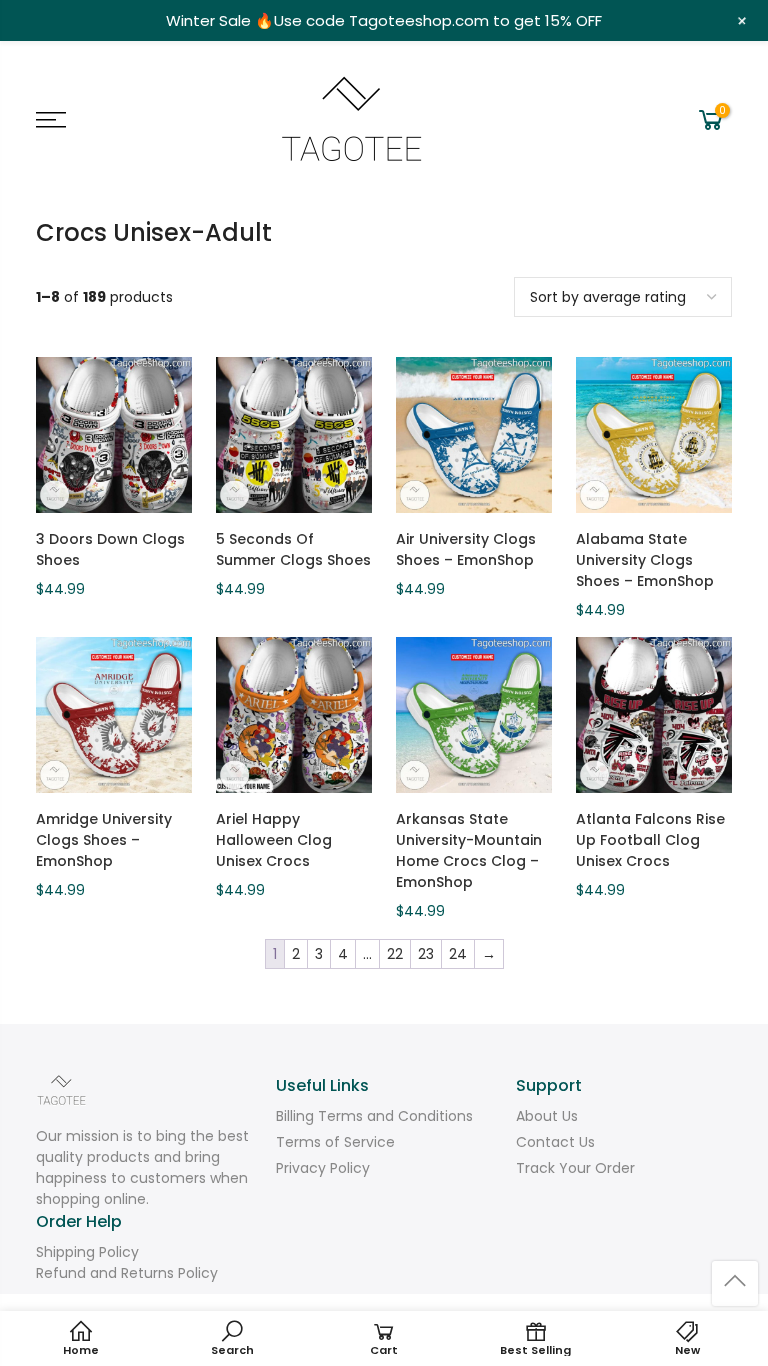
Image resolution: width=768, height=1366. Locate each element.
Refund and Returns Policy (127, 1273)
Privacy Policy (323, 1168)
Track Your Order (575, 1168)
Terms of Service (335, 1142)
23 (426, 954)
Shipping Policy (87, 1252)
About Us (547, 1116)
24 (458, 954)
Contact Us (555, 1142)
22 (395, 954)
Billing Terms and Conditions (374, 1116)
